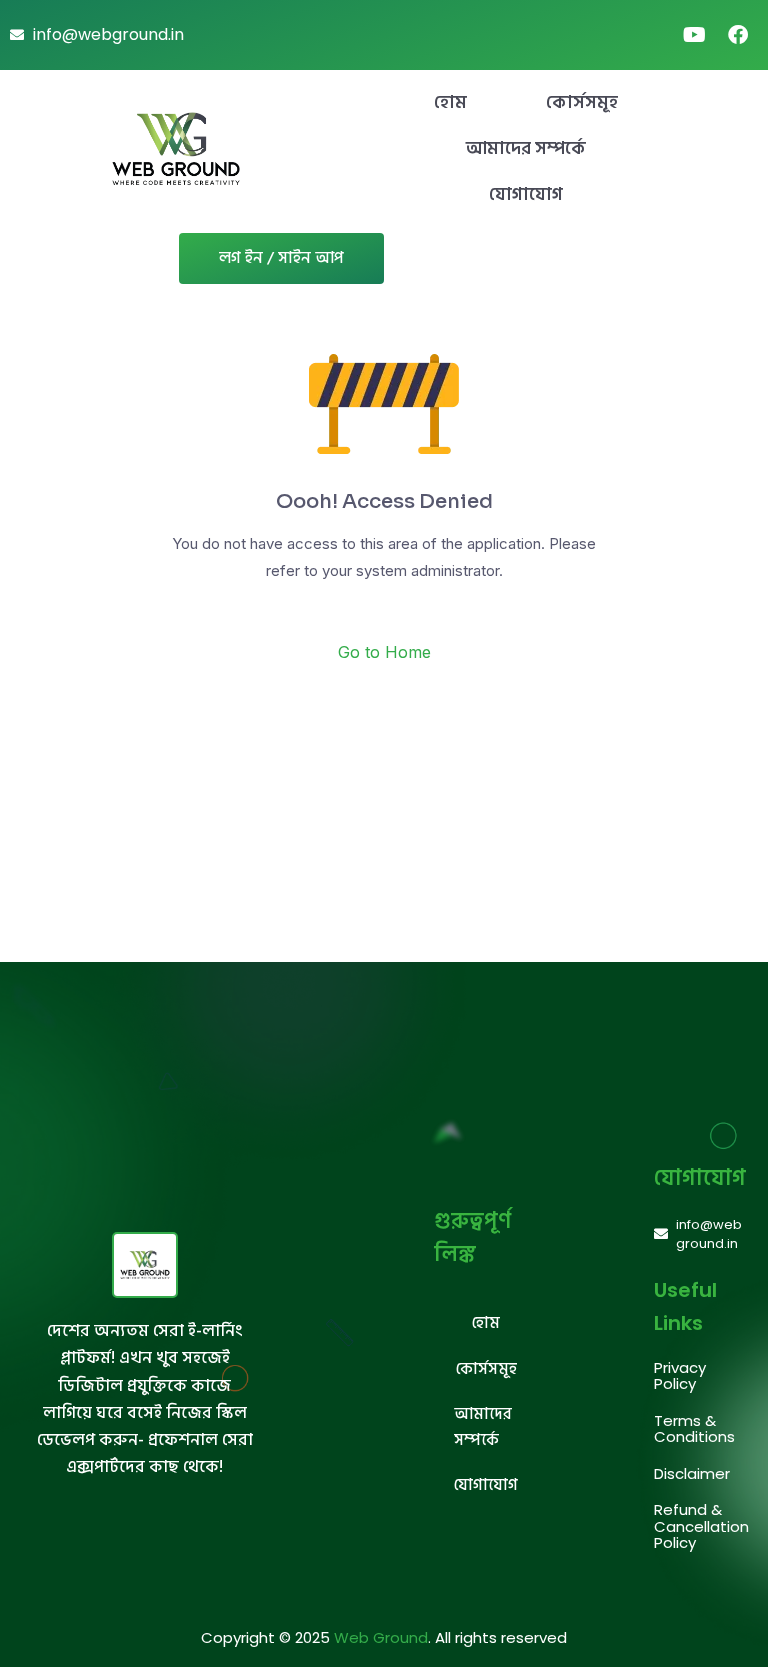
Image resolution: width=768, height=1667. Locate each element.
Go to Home (384, 652)
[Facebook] (738, 35)
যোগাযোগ (526, 194)
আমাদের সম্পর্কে (526, 148)
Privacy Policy (680, 1376)
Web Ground (381, 1637)
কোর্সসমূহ (582, 102)
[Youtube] (694, 35)
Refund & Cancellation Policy (701, 1526)
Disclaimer (692, 1473)
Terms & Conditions (694, 1429)
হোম (450, 102)
